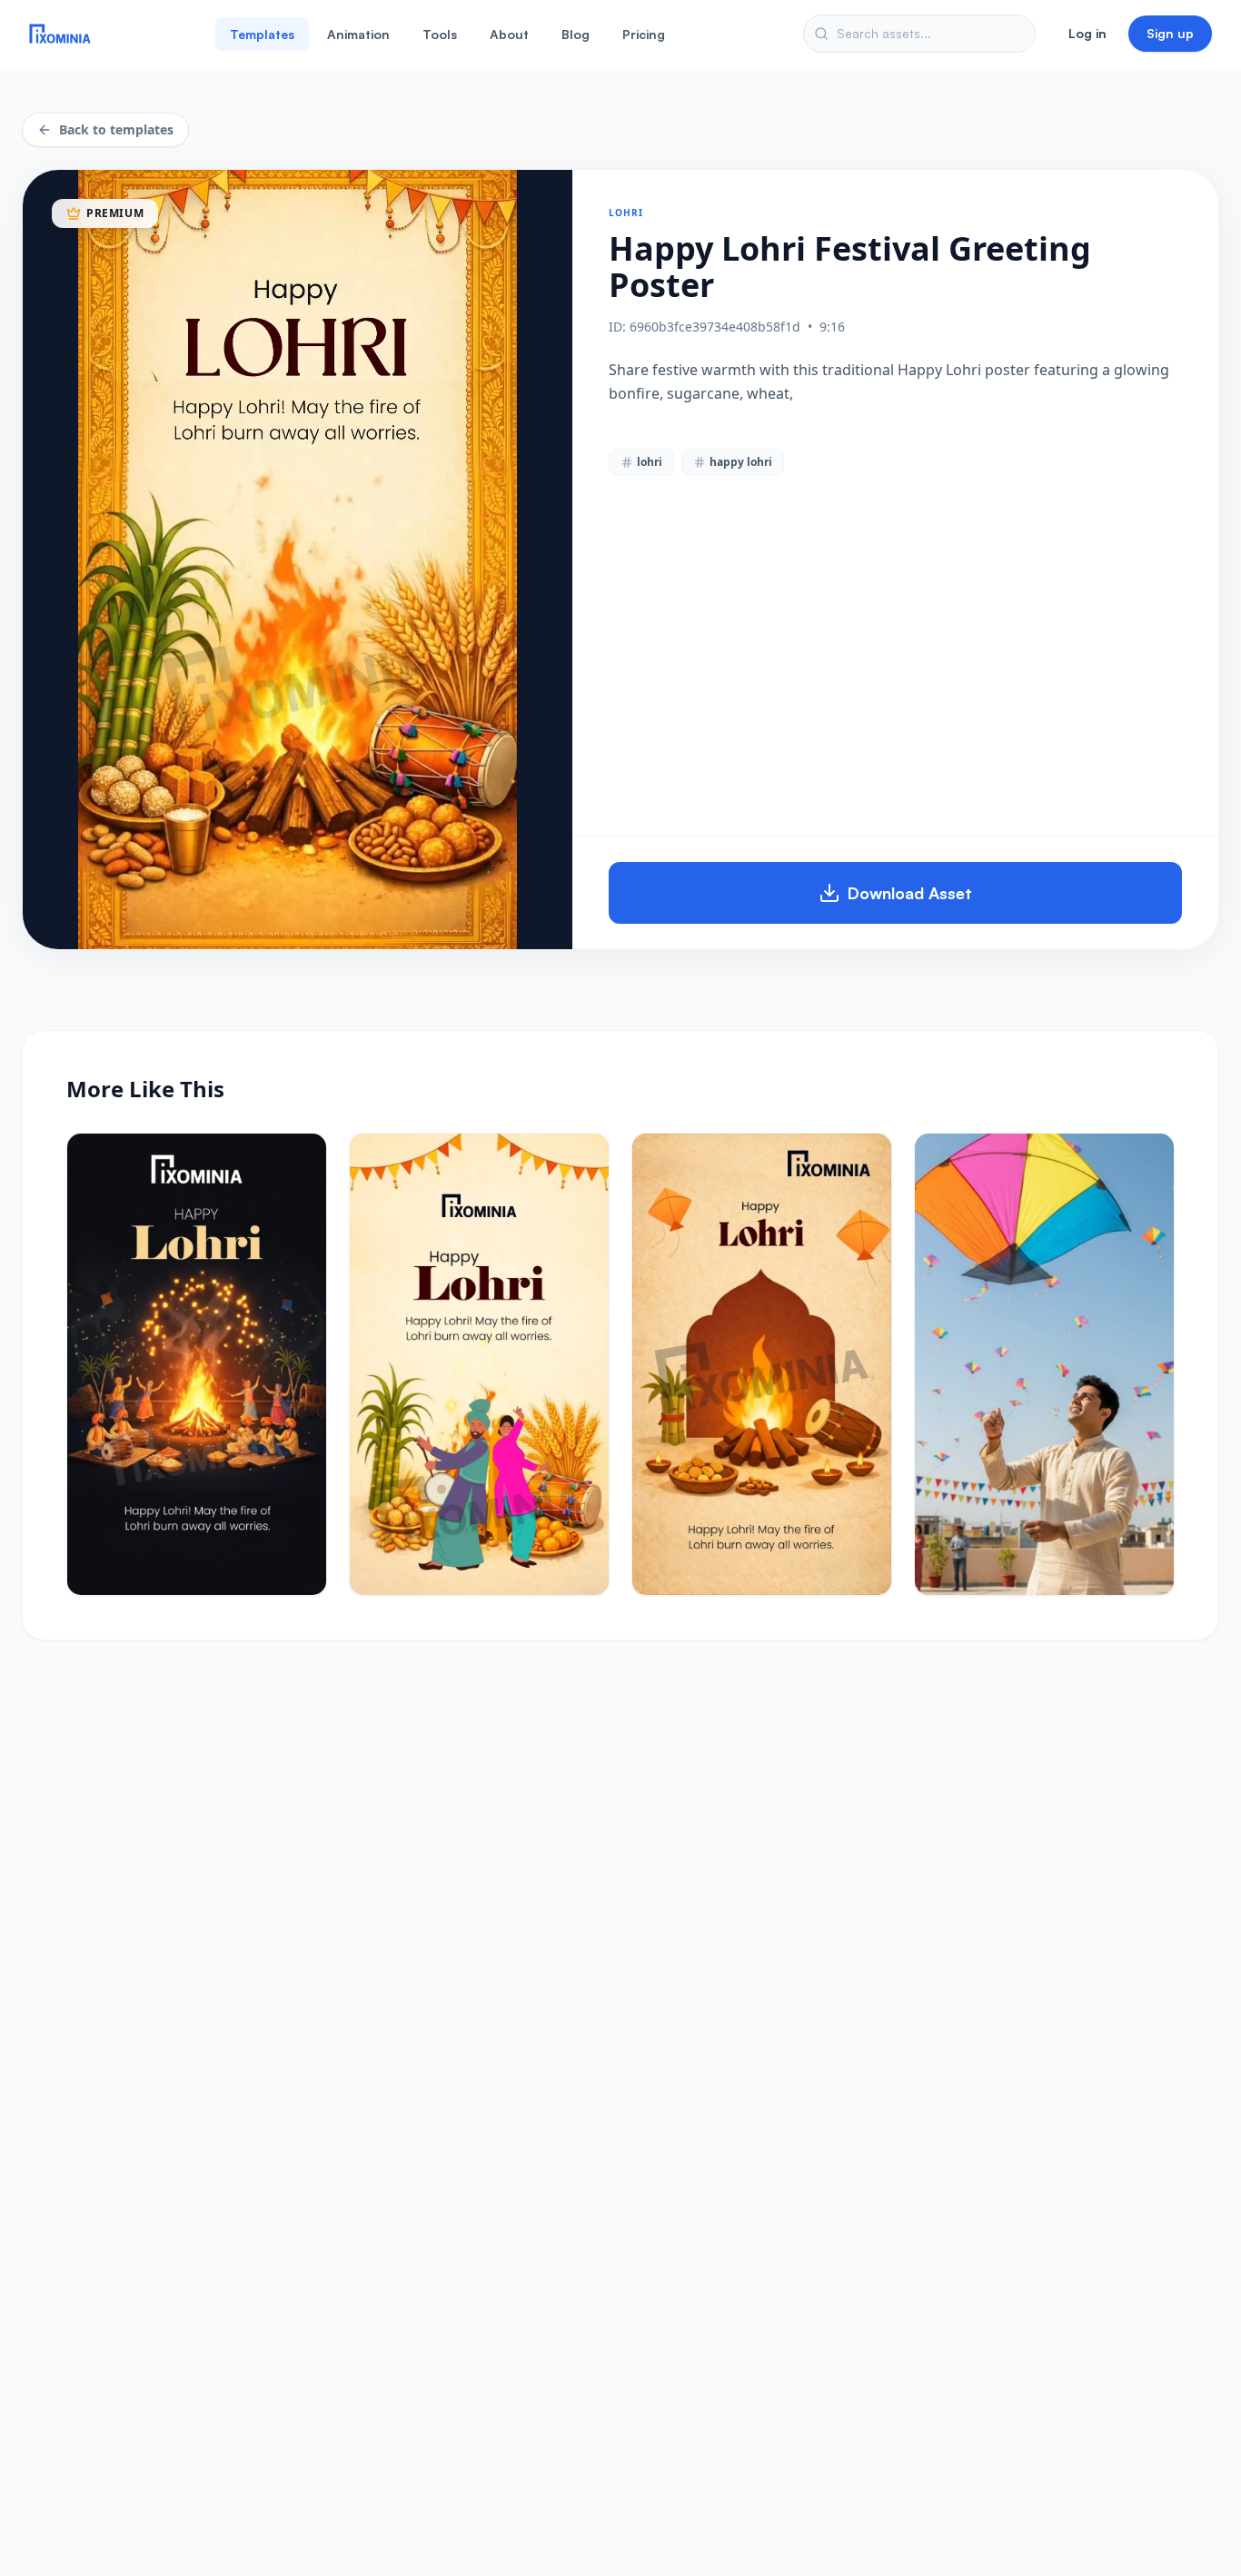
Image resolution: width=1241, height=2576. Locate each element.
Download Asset (910, 893)
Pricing (644, 34)
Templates (262, 34)
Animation (358, 34)
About (509, 34)
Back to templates (116, 129)
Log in (1087, 33)
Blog (576, 34)
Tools (440, 34)
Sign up (1170, 33)
